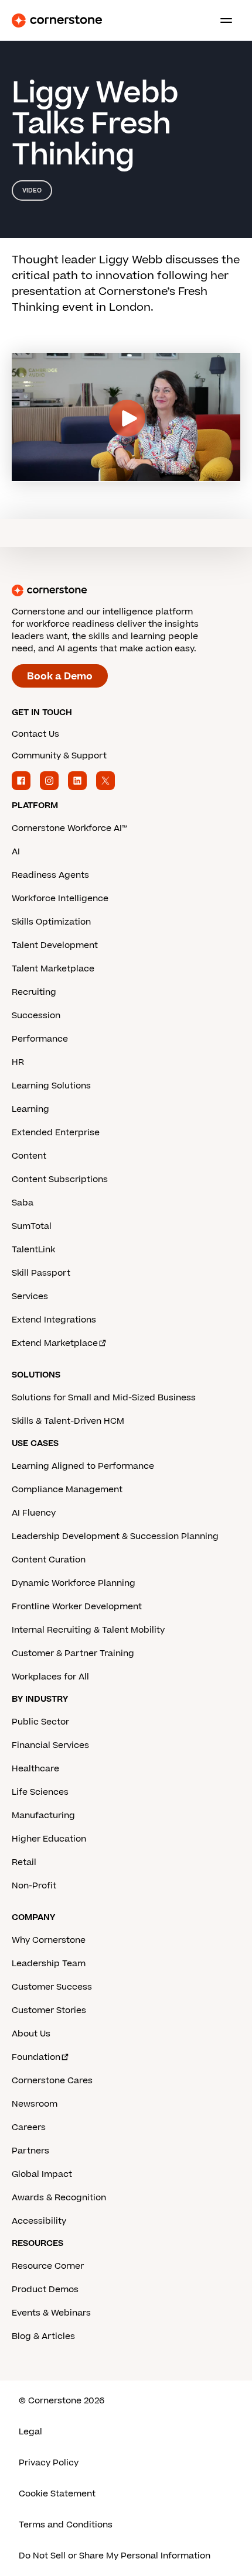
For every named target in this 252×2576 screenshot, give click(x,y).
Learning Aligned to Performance (83, 1466)
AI (16, 852)
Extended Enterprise (56, 1133)
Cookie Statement (57, 2494)
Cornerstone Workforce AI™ (69, 828)
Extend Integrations (54, 1320)
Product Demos (45, 2290)
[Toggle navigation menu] (222, 20)
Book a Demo (60, 676)
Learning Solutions (51, 1086)
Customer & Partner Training (73, 1653)
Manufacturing (43, 1816)
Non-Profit (34, 1886)
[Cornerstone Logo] (57, 20)
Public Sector (40, 1722)
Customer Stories (49, 2010)
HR (18, 1062)
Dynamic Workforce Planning (74, 1583)
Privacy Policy (49, 2463)
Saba (23, 1203)
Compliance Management (67, 1490)
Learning (30, 1109)
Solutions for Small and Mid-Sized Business (104, 1398)
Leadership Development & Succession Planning (115, 1536)
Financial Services (50, 1745)
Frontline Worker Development (77, 1607)
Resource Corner (48, 2266)
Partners (30, 2151)
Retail (24, 1862)
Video (32, 190)
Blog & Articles (43, 2336)
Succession (36, 1016)
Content (29, 1156)
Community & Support (59, 756)
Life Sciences (40, 1792)
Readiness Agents (50, 875)
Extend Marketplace (55, 1343)
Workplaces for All (50, 1677)
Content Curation (49, 1560)
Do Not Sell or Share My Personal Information (115, 2556)
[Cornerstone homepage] (126, 590)
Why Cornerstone (49, 1940)
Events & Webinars (51, 2313)
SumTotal (32, 1226)
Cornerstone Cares (52, 2081)
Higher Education (49, 1839)
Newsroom (35, 2104)
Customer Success (52, 1987)
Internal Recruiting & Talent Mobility (88, 1630)
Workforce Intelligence (60, 899)
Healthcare (35, 1769)
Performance (40, 1039)
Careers (29, 2127)
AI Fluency (34, 1513)
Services (30, 1296)
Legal (30, 2432)
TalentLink (33, 1250)
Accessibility (39, 2221)
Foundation (36, 2057)
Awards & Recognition (59, 2198)
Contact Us (35, 734)
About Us (31, 2034)
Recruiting (34, 992)
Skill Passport (41, 1273)
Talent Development (55, 945)
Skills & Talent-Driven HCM (68, 1421)
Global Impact (42, 2174)
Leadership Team (49, 1964)
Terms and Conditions (66, 2525)
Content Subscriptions (60, 1179)
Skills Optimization (51, 922)
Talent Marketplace (53, 969)
